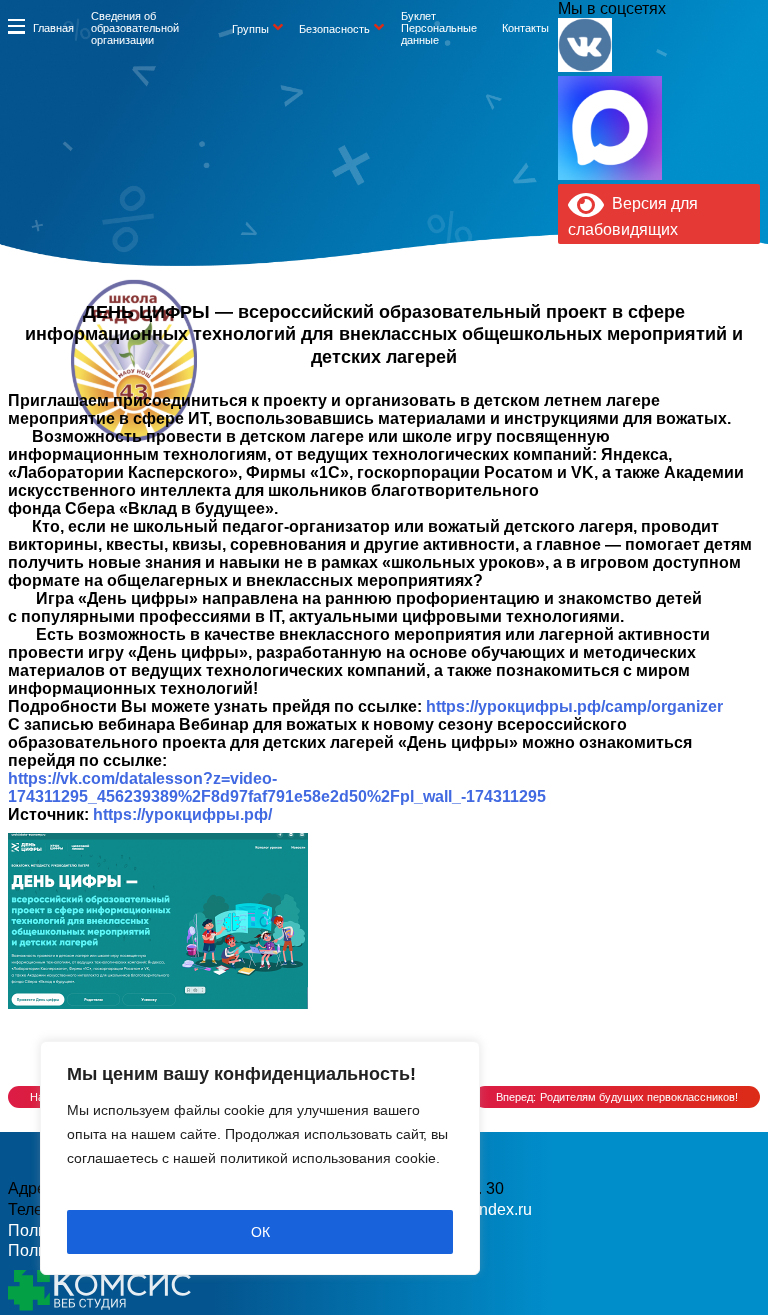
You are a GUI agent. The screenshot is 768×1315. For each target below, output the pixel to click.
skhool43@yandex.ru (542, 391)
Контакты (525, 28)
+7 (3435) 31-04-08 (331, 391)
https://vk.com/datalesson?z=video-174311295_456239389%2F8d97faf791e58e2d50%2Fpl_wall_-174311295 (277, 787)
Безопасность (334, 29)
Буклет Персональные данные (439, 28)
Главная (53, 28)
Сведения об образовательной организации (135, 28)
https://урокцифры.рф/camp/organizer (574, 706)
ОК (260, 1232)
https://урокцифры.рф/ (182, 814)
